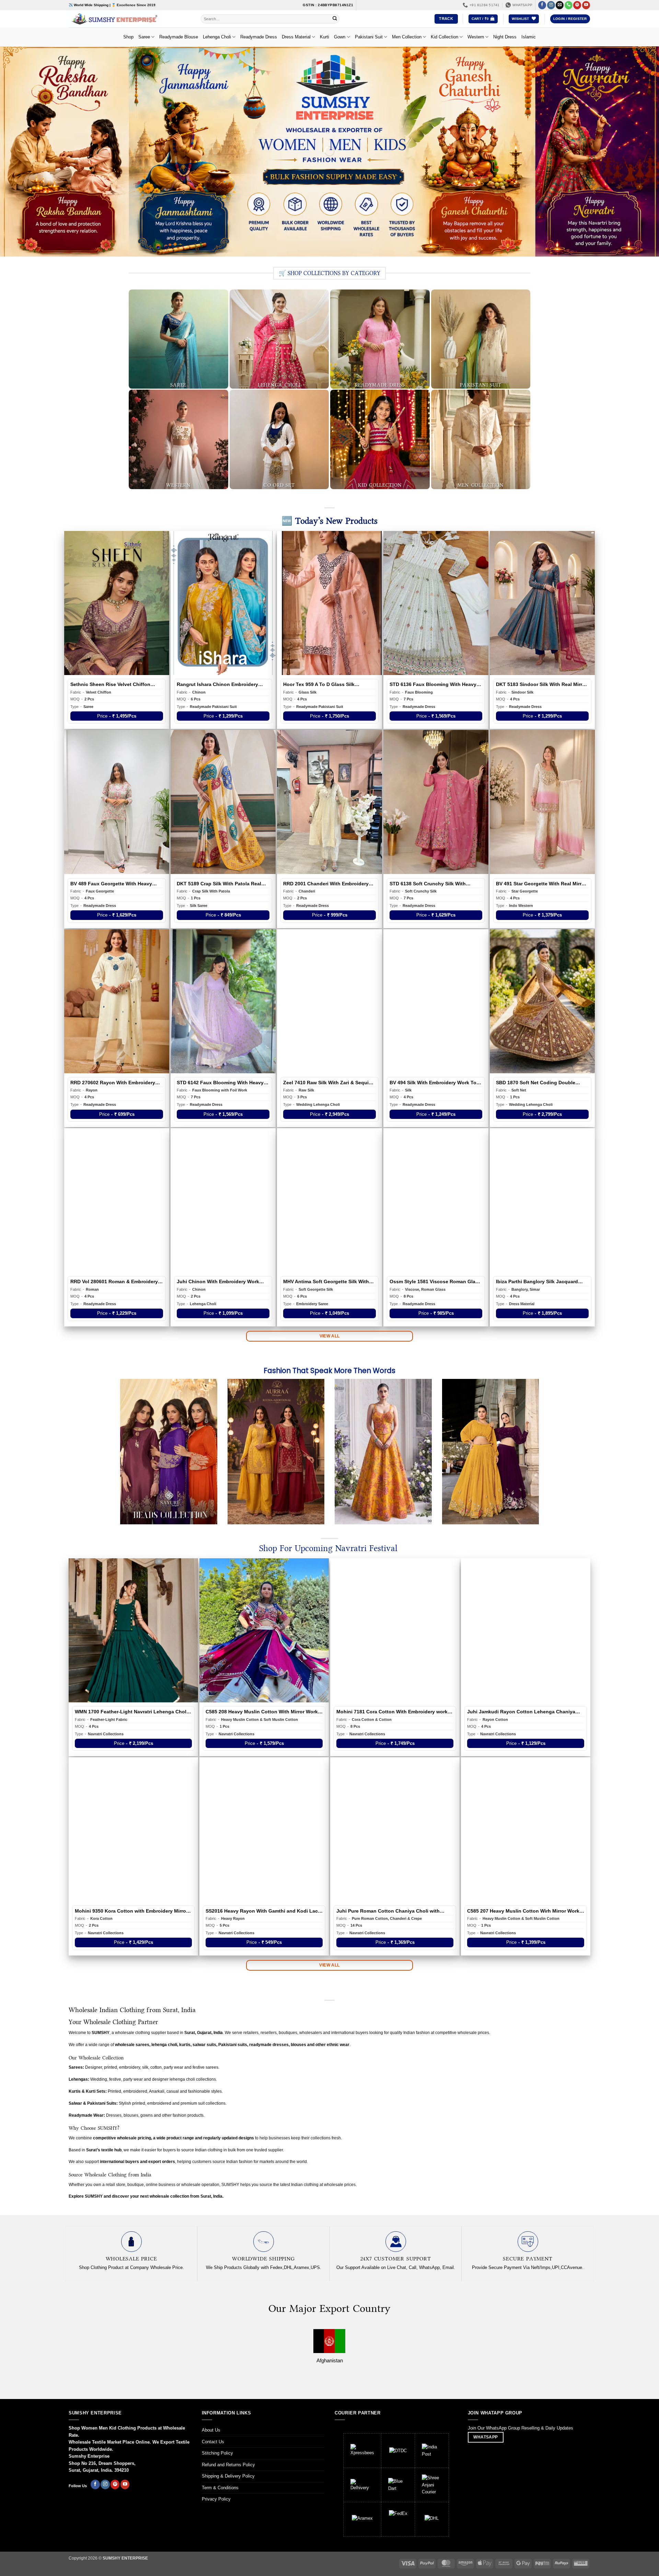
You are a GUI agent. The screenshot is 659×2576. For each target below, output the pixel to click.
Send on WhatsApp (329, 1351)
